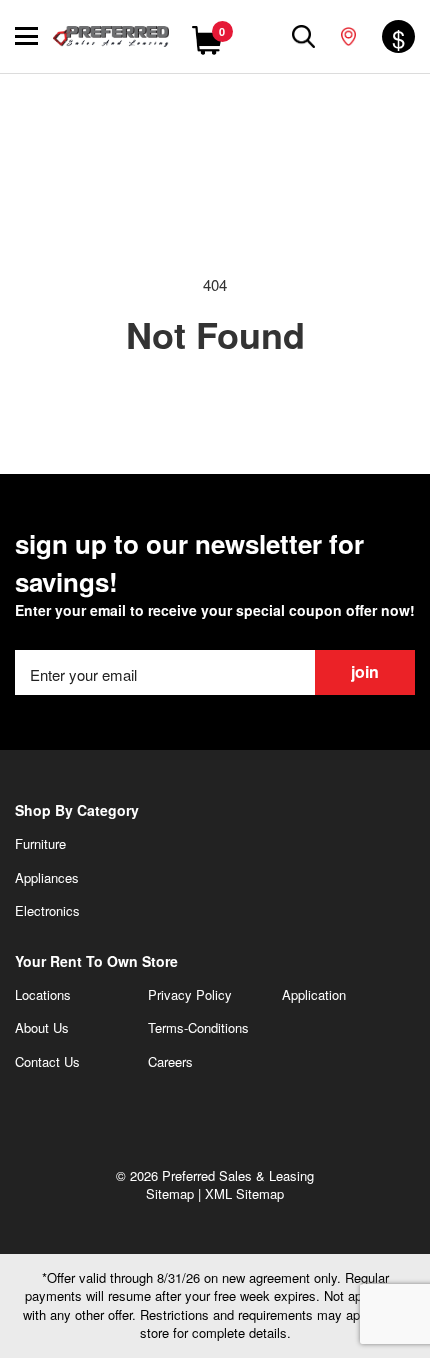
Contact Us (47, 1061)
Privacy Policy (190, 994)
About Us (42, 1027)
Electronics (47, 910)
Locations (43, 994)
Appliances (47, 877)
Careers (170, 1061)
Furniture (40, 843)
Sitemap (170, 1193)
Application (314, 994)
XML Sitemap (244, 1193)
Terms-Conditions (198, 1027)
